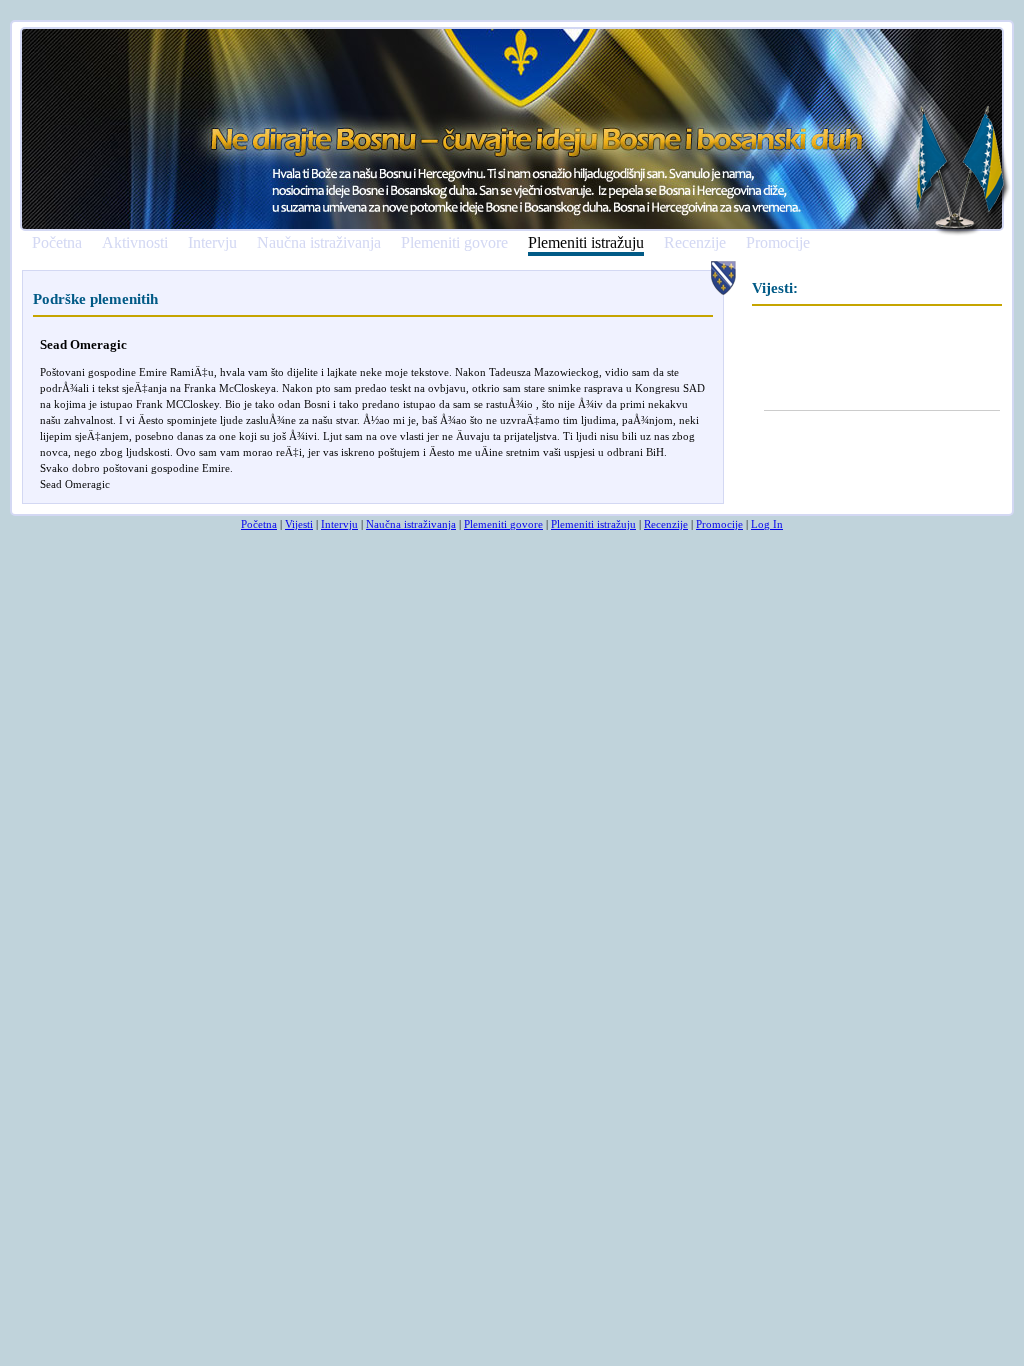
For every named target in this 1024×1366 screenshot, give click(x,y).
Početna (57, 243)
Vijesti (299, 524)
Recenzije (695, 243)
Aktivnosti (135, 243)
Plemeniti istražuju (586, 243)
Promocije (778, 243)
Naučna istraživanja (319, 243)
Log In (767, 524)
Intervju (212, 243)
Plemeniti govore (454, 243)
